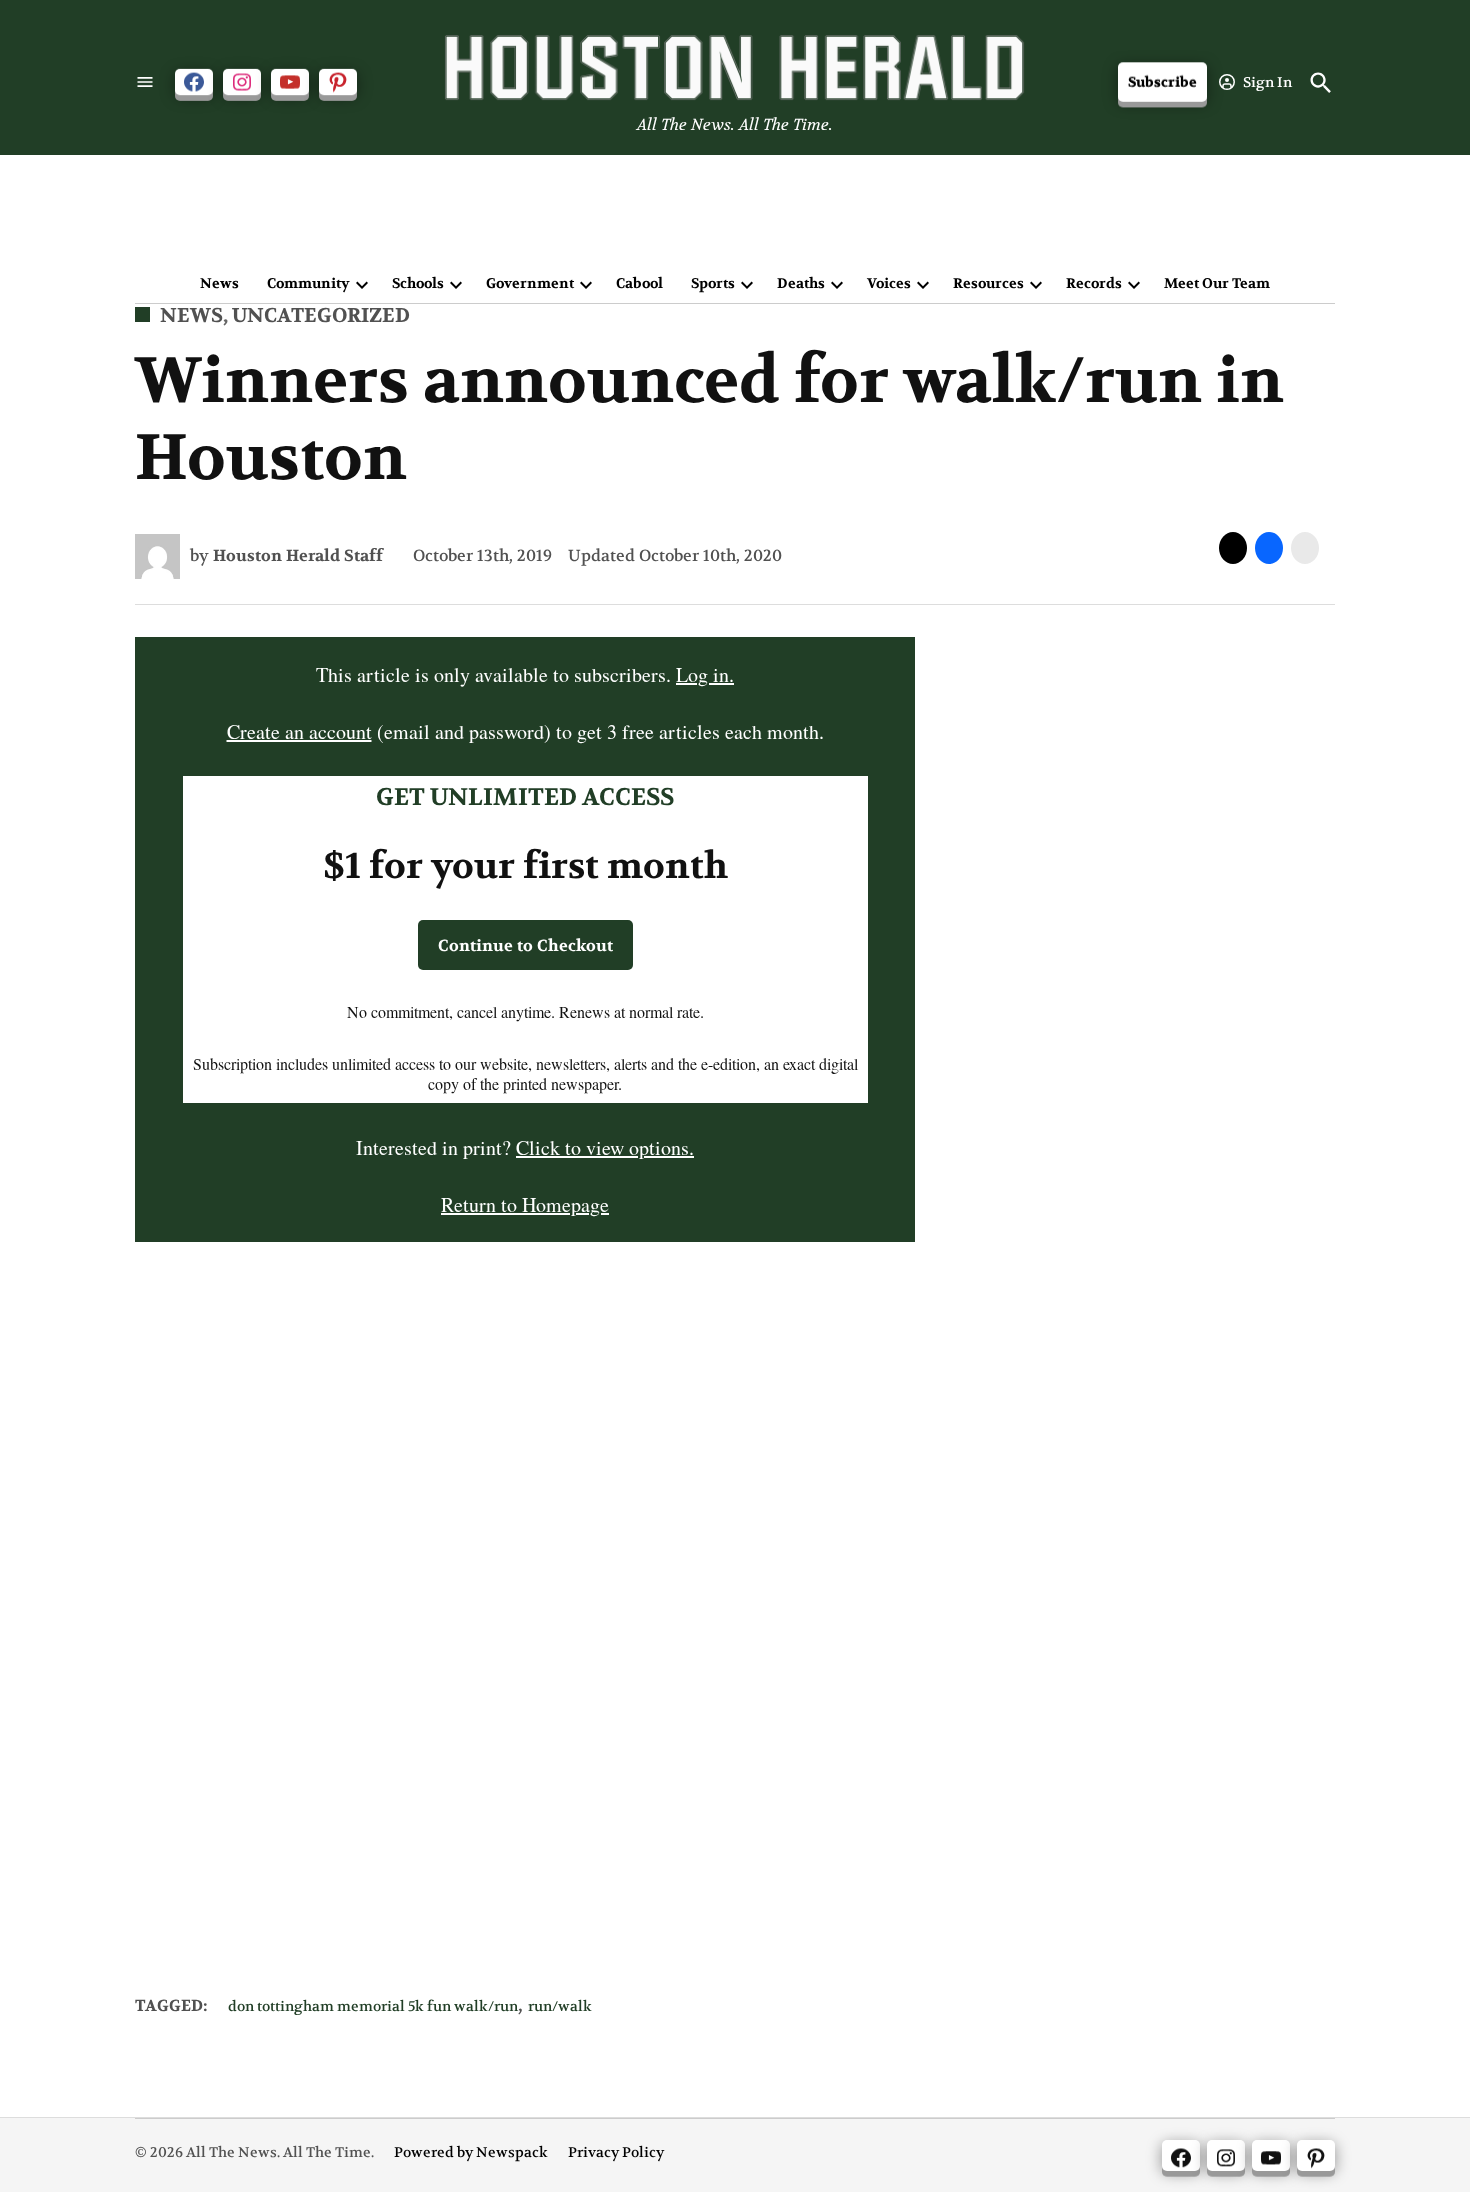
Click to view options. (605, 1147)
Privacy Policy (616, 2152)
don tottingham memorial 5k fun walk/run (373, 2006)
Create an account (299, 731)
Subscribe (1162, 82)
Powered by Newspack (471, 2152)
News (219, 283)
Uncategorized (321, 315)
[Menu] (145, 82)
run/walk (560, 2006)
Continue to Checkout (525, 945)
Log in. (705, 674)
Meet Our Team (1217, 283)
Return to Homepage (525, 1204)
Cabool (639, 283)
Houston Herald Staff (298, 555)
